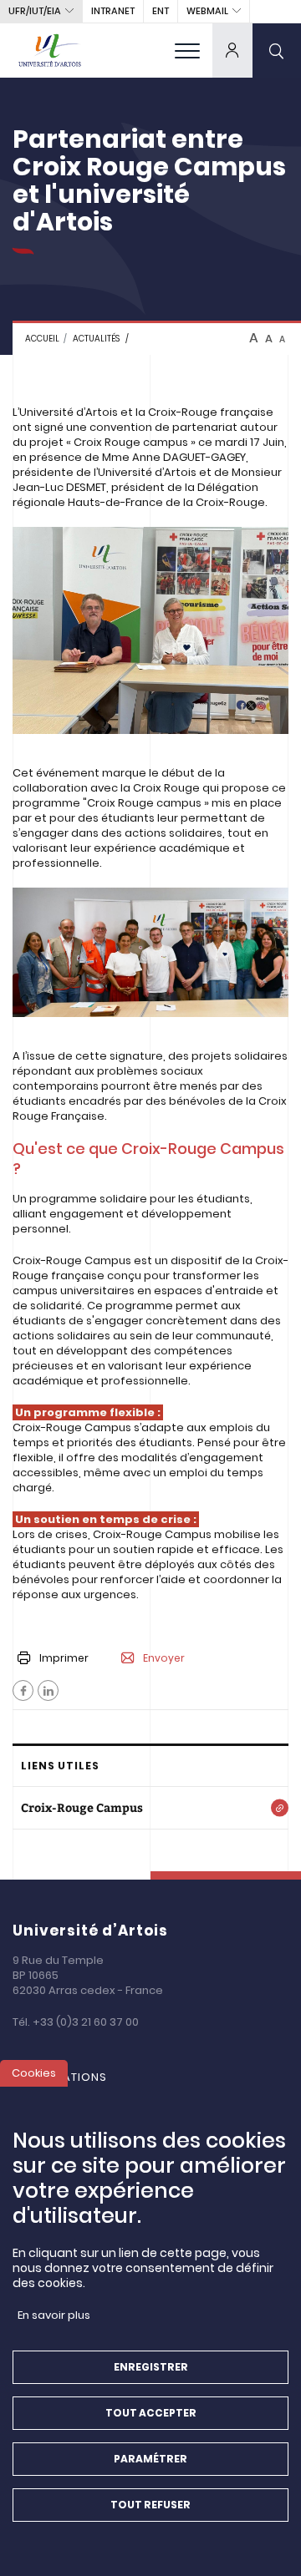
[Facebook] (23, 1690)
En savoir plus (54, 2315)
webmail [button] (207, 11)
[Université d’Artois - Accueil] (50, 50)
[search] (277, 50)
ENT (161, 11)
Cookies (34, 2073)
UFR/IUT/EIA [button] (35, 11)
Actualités (96, 339)
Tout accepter (151, 2413)
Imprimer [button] (64, 1658)
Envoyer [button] (164, 1658)
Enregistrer (151, 2367)
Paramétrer (150, 2459)
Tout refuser (150, 2505)
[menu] (187, 50)
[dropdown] (232, 50)
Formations (68, 2077)
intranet (113, 11)
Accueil (42, 339)
